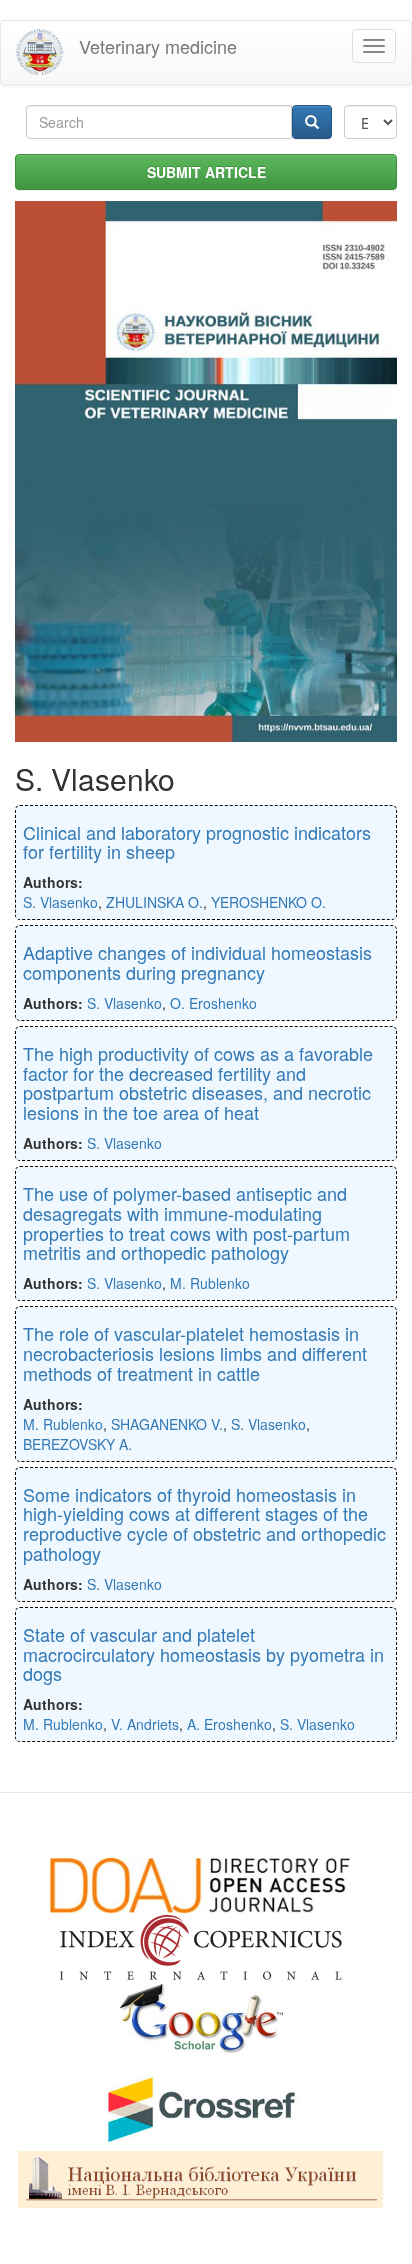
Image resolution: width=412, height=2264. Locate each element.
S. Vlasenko (60, 902)
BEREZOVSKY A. (77, 1444)
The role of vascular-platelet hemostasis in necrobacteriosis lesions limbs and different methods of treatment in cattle (195, 1353)
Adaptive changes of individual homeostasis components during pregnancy (197, 962)
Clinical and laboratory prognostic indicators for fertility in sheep (197, 842)
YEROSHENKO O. (268, 902)
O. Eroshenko (213, 1003)
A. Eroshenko (229, 1724)
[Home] (40, 52)
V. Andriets (145, 1724)
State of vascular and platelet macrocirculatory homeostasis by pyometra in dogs (203, 1654)
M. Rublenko (210, 1283)
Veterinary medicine (158, 46)
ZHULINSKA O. (154, 902)
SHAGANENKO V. (167, 1424)
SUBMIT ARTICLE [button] (206, 172)
